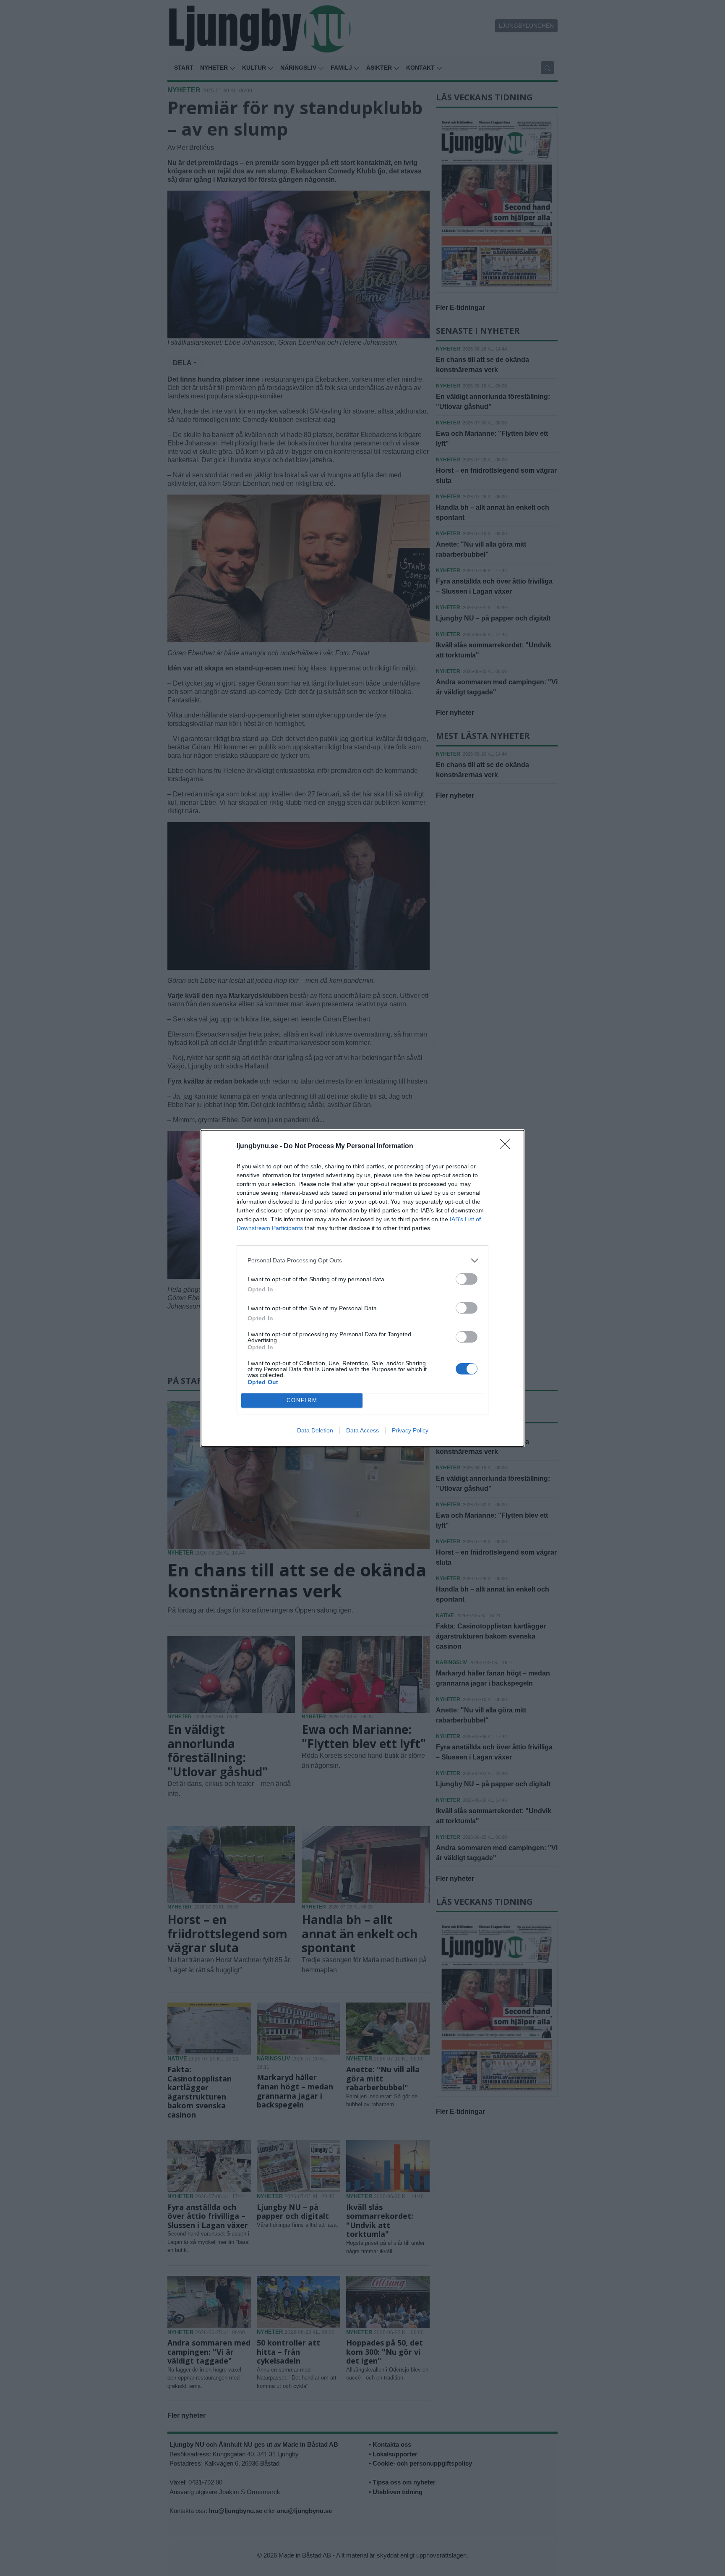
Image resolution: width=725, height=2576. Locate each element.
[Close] (508, 1147)
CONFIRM (302, 1400)
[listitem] (362, 1261)
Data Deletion (315, 1430)
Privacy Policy (410, 1430)
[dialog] (362, 1288)
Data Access (362, 1430)
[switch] (467, 1279)
